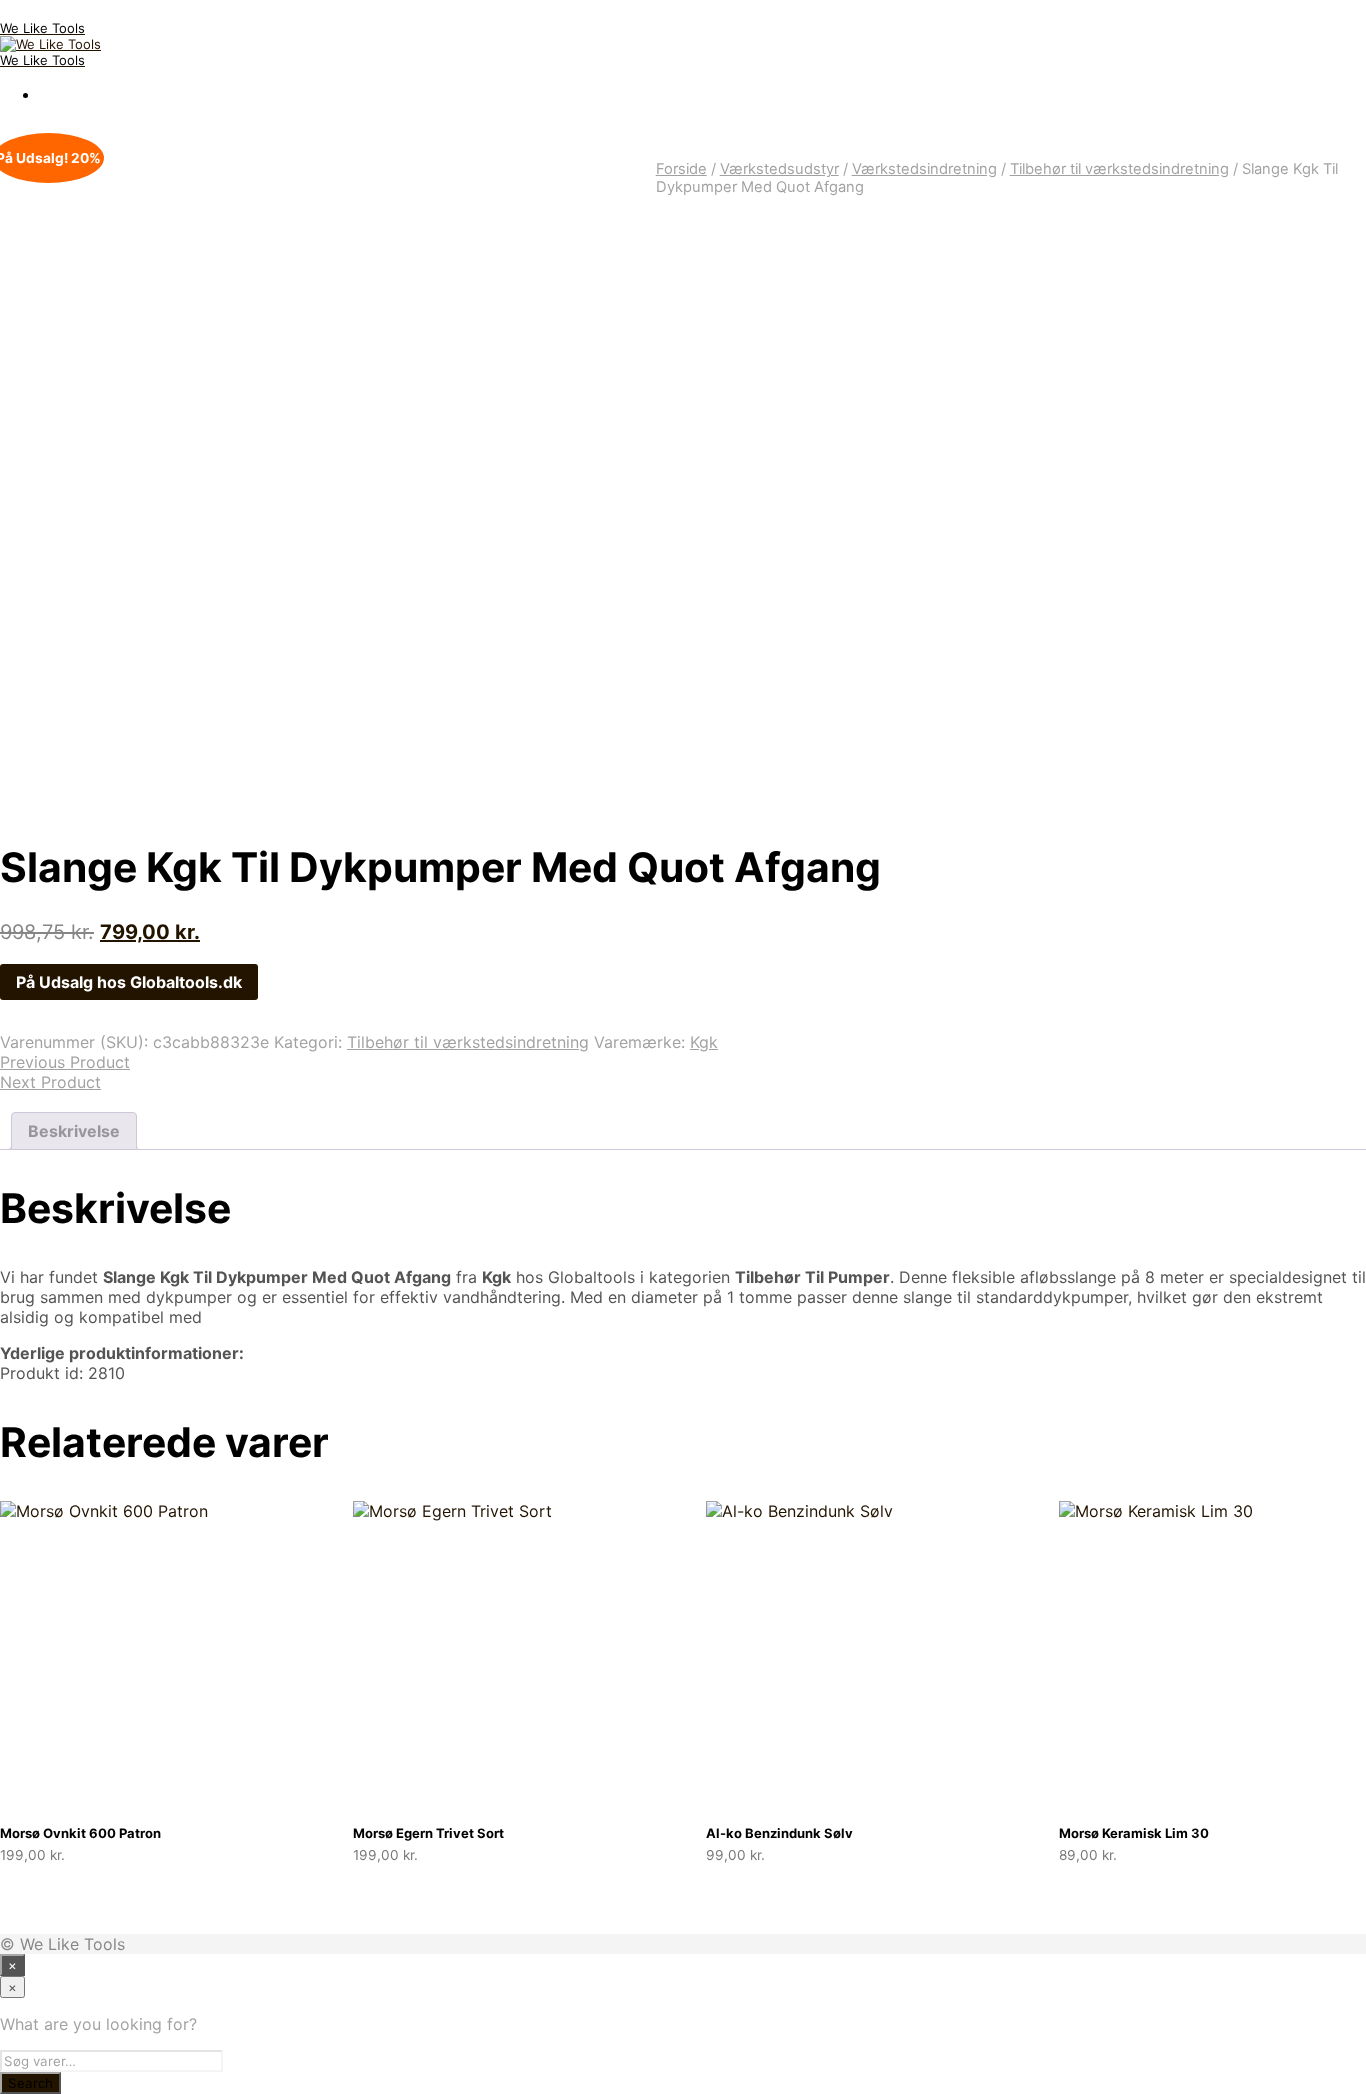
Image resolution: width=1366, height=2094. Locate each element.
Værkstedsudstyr (779, 169)
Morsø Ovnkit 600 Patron (80, 1833)
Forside (681, 169)
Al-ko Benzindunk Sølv (779, 1833)
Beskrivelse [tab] (74, 1131)
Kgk (704, 1042)
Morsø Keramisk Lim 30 (1134, 1833)
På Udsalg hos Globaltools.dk (129, 982)
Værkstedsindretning (924, 169)
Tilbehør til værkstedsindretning (1119, 169)
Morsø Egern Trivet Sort (428, 1833)
